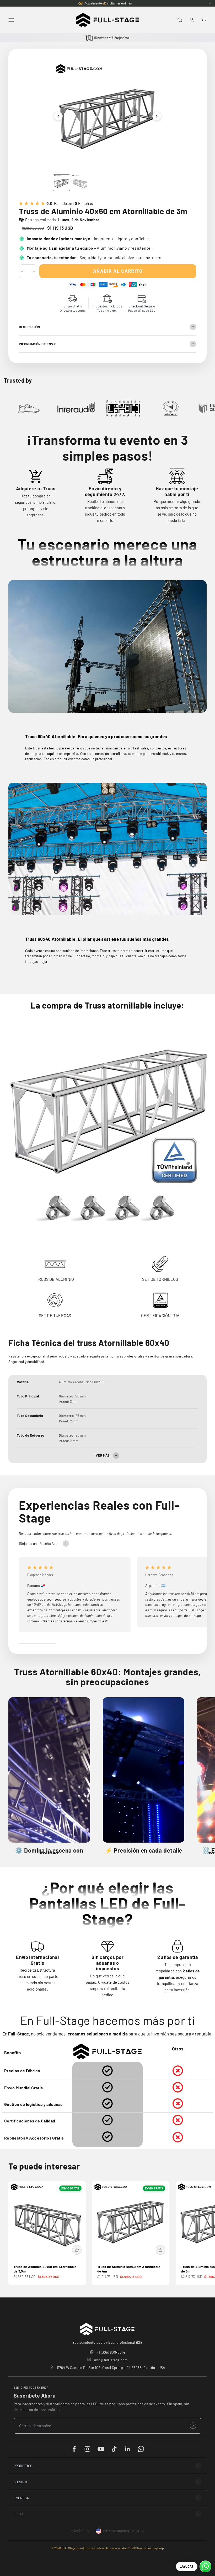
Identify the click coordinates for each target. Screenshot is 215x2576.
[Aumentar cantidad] (34, 271)
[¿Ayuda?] (205, 2566)
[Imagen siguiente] (157, 116)
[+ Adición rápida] (77, 2250)
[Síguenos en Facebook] (74, 2449)
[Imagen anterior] (58, 116)
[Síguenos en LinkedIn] (128, 2449)
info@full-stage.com (111, 2360)
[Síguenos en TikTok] (114, 2449)
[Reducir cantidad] (22, 271)
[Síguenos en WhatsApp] (141, 2449)
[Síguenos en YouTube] (101, 2449)
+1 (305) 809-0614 (111, 2352)
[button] (107, 2466)
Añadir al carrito (118, 271)
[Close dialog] (206, 2461)
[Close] (210, 3)
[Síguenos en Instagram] (87, 2449)
